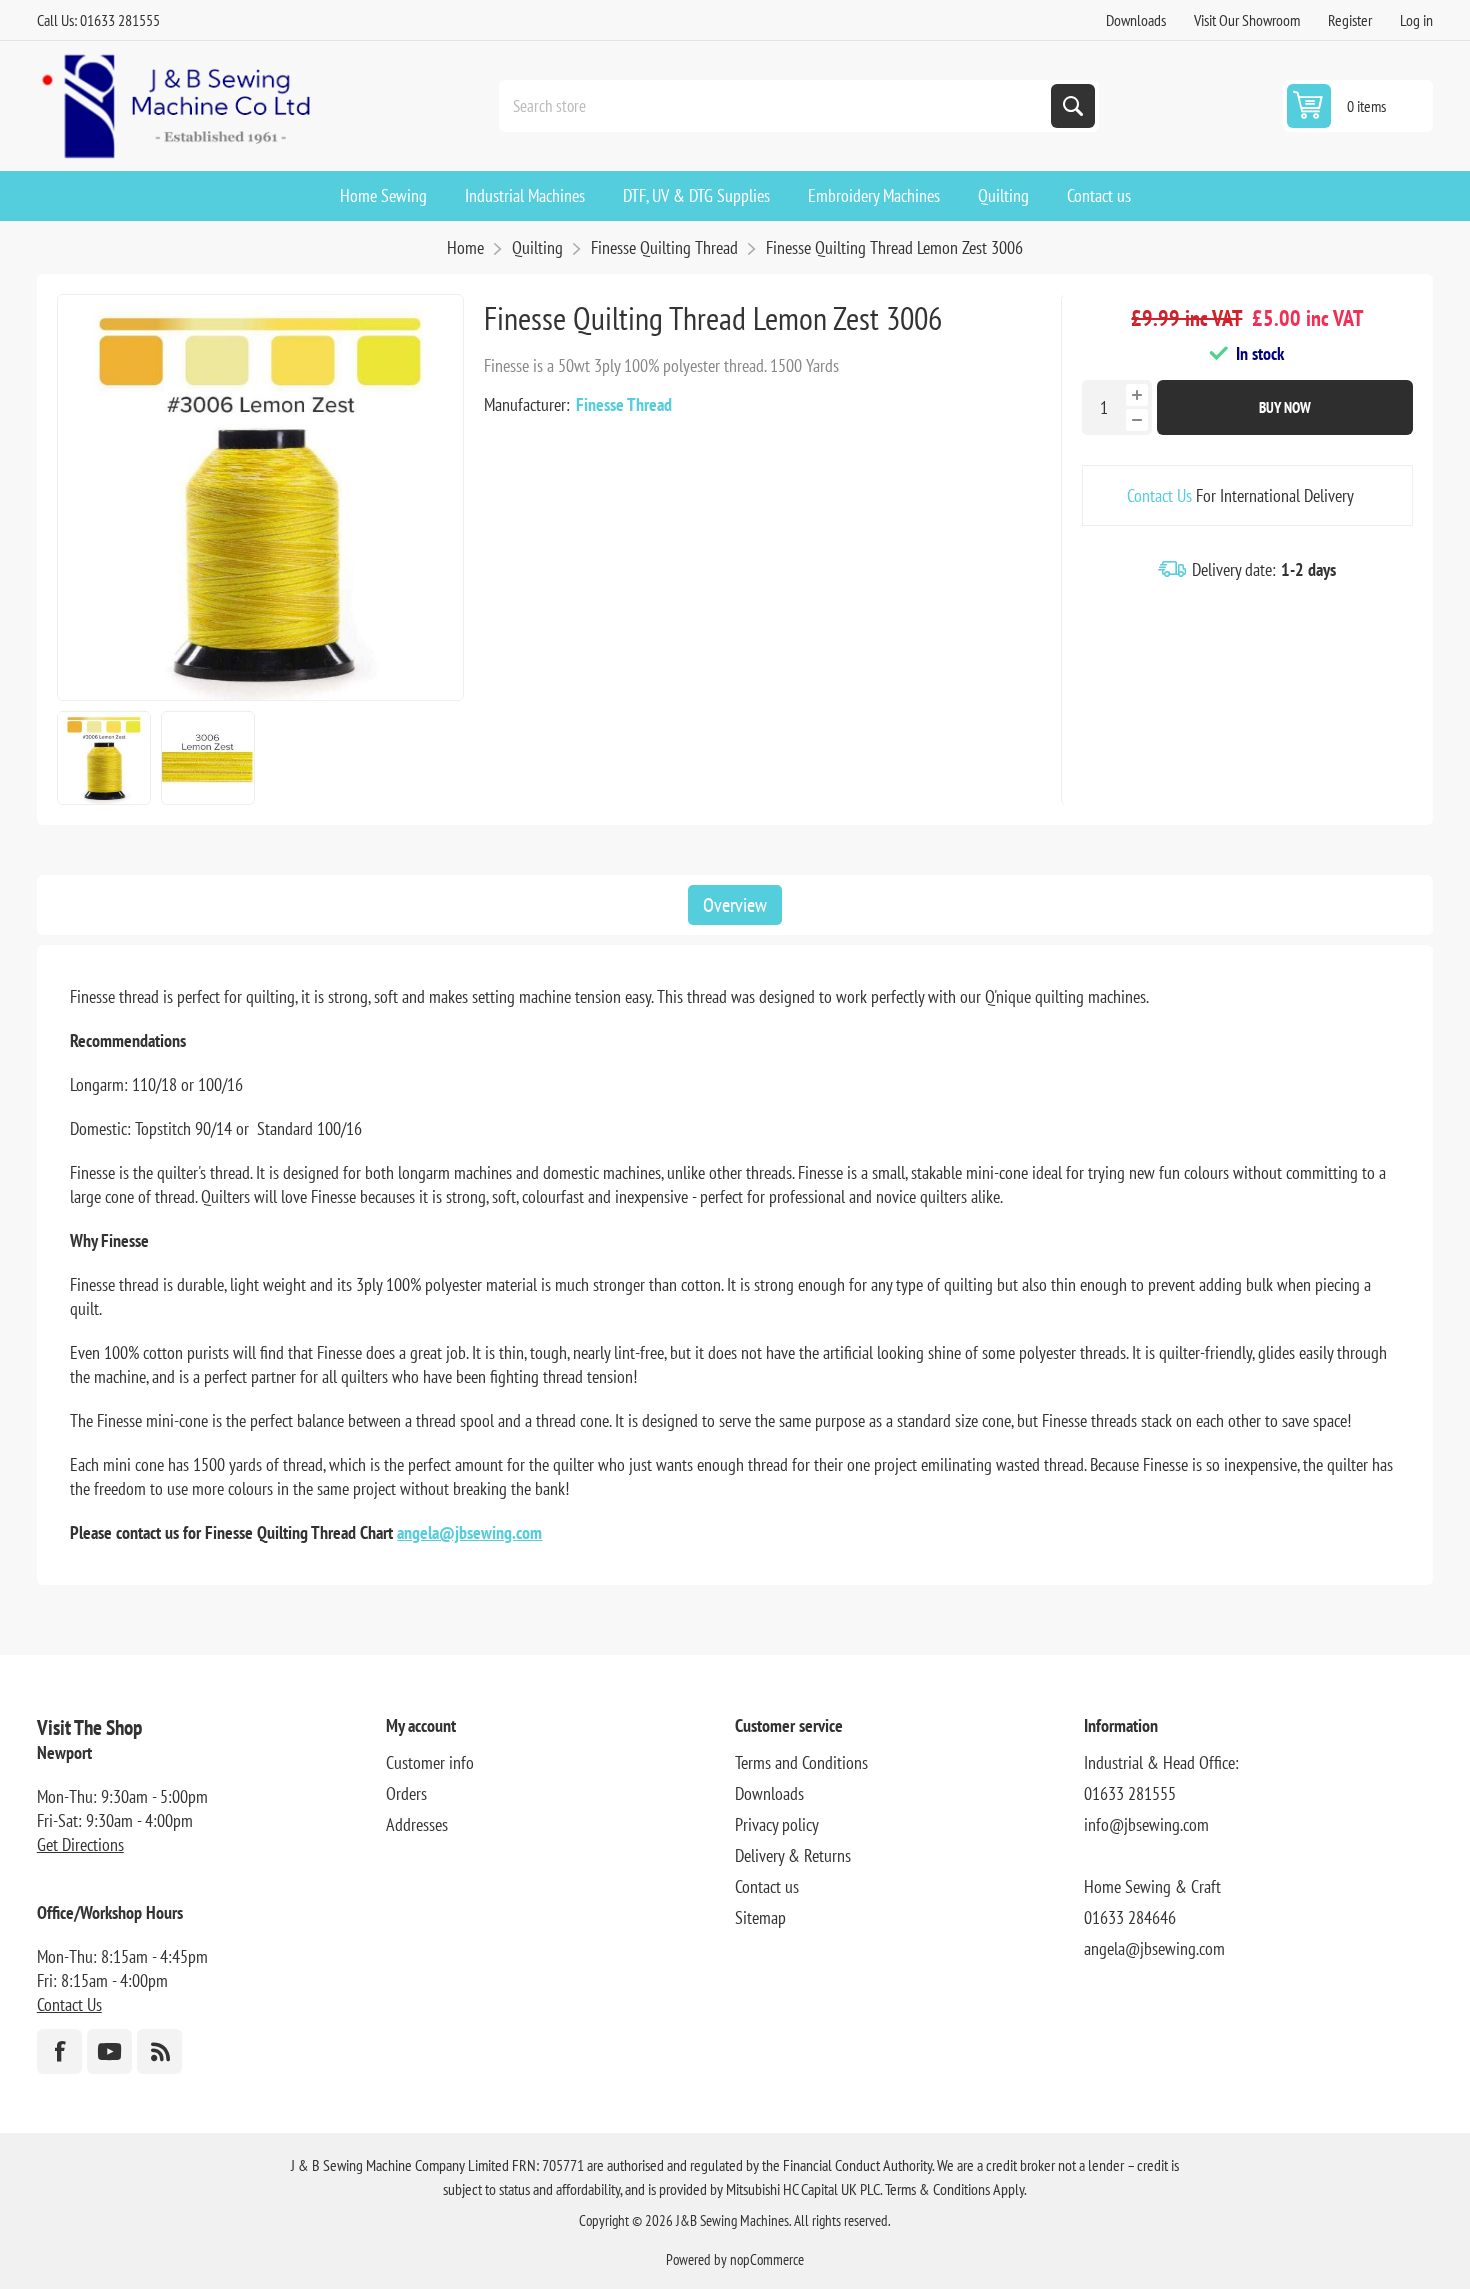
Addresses (417, 1824)
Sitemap (760, 1917)
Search (1073, 106)
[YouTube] (109, 2051)
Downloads (1136, 20)
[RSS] (159, 2051)
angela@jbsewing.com (469, 1532)
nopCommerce (767, 2259)
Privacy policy (777, 1824)
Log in (1416, 20)
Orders (406, 1793)
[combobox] (777, 106)
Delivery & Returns (793, 1855)
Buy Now (1285, 407)
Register (1350, 20)
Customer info (430, 1762)
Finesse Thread (624, 404)
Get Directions (80, 1844)
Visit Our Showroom (1247, 20)
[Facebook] (59, 2051)
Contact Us (1159, 495)
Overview (735, 905)
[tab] (735, 905)
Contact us (767, 1886)
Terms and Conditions (801, 1762)
